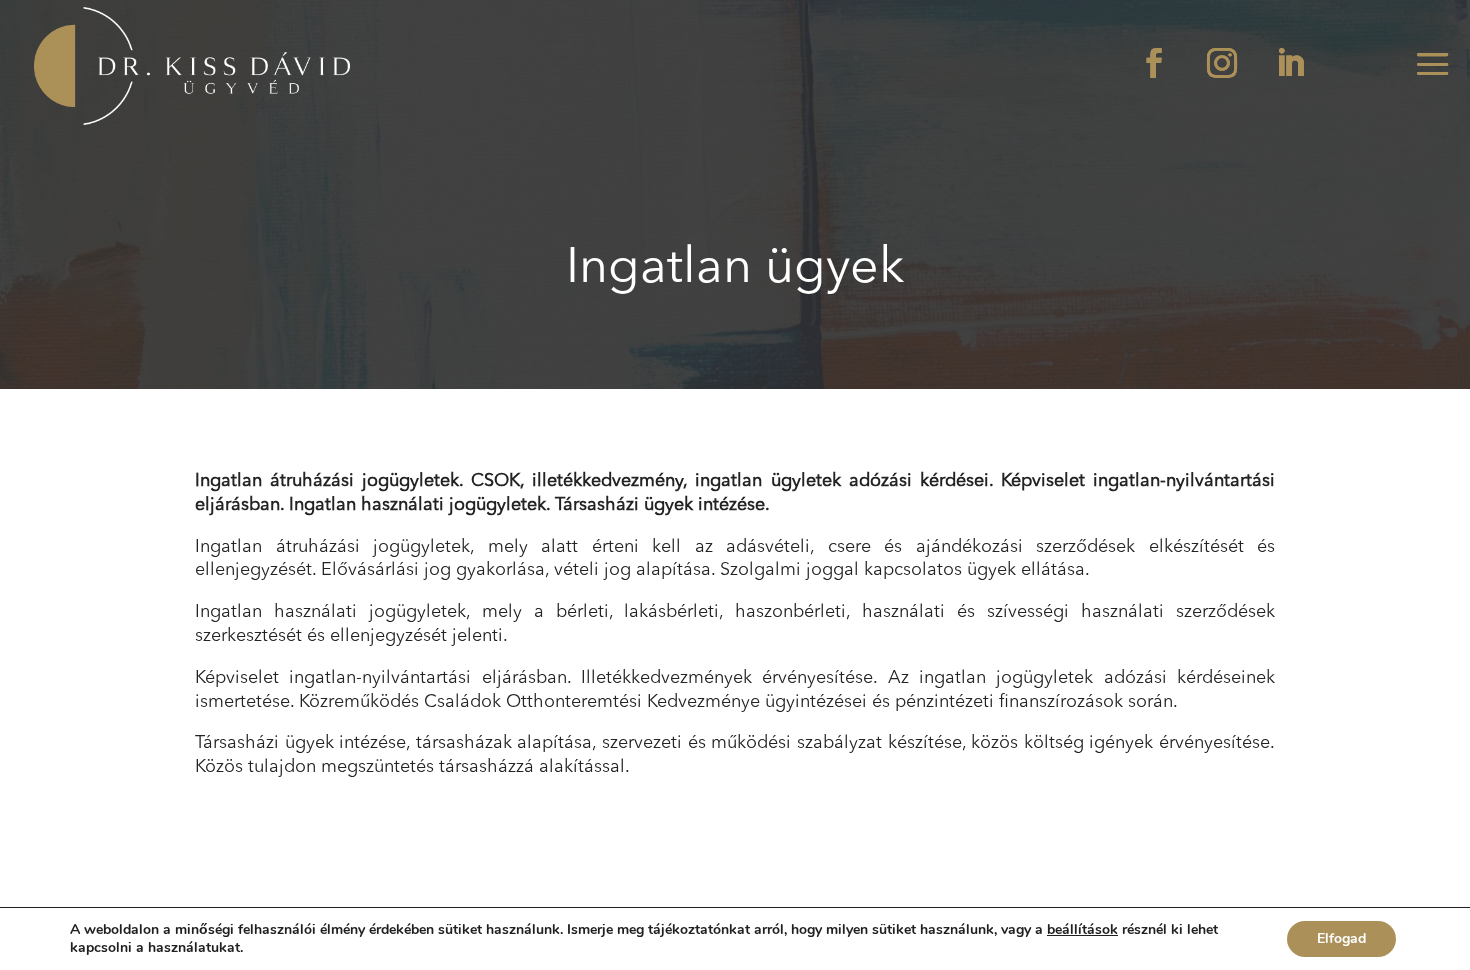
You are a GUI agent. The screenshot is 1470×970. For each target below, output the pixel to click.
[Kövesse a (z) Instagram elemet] (1222, 63)
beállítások (1082, 930)
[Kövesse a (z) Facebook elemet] (1154, 63)
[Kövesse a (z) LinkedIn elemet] (1290, 63)
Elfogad (1341, 938)
